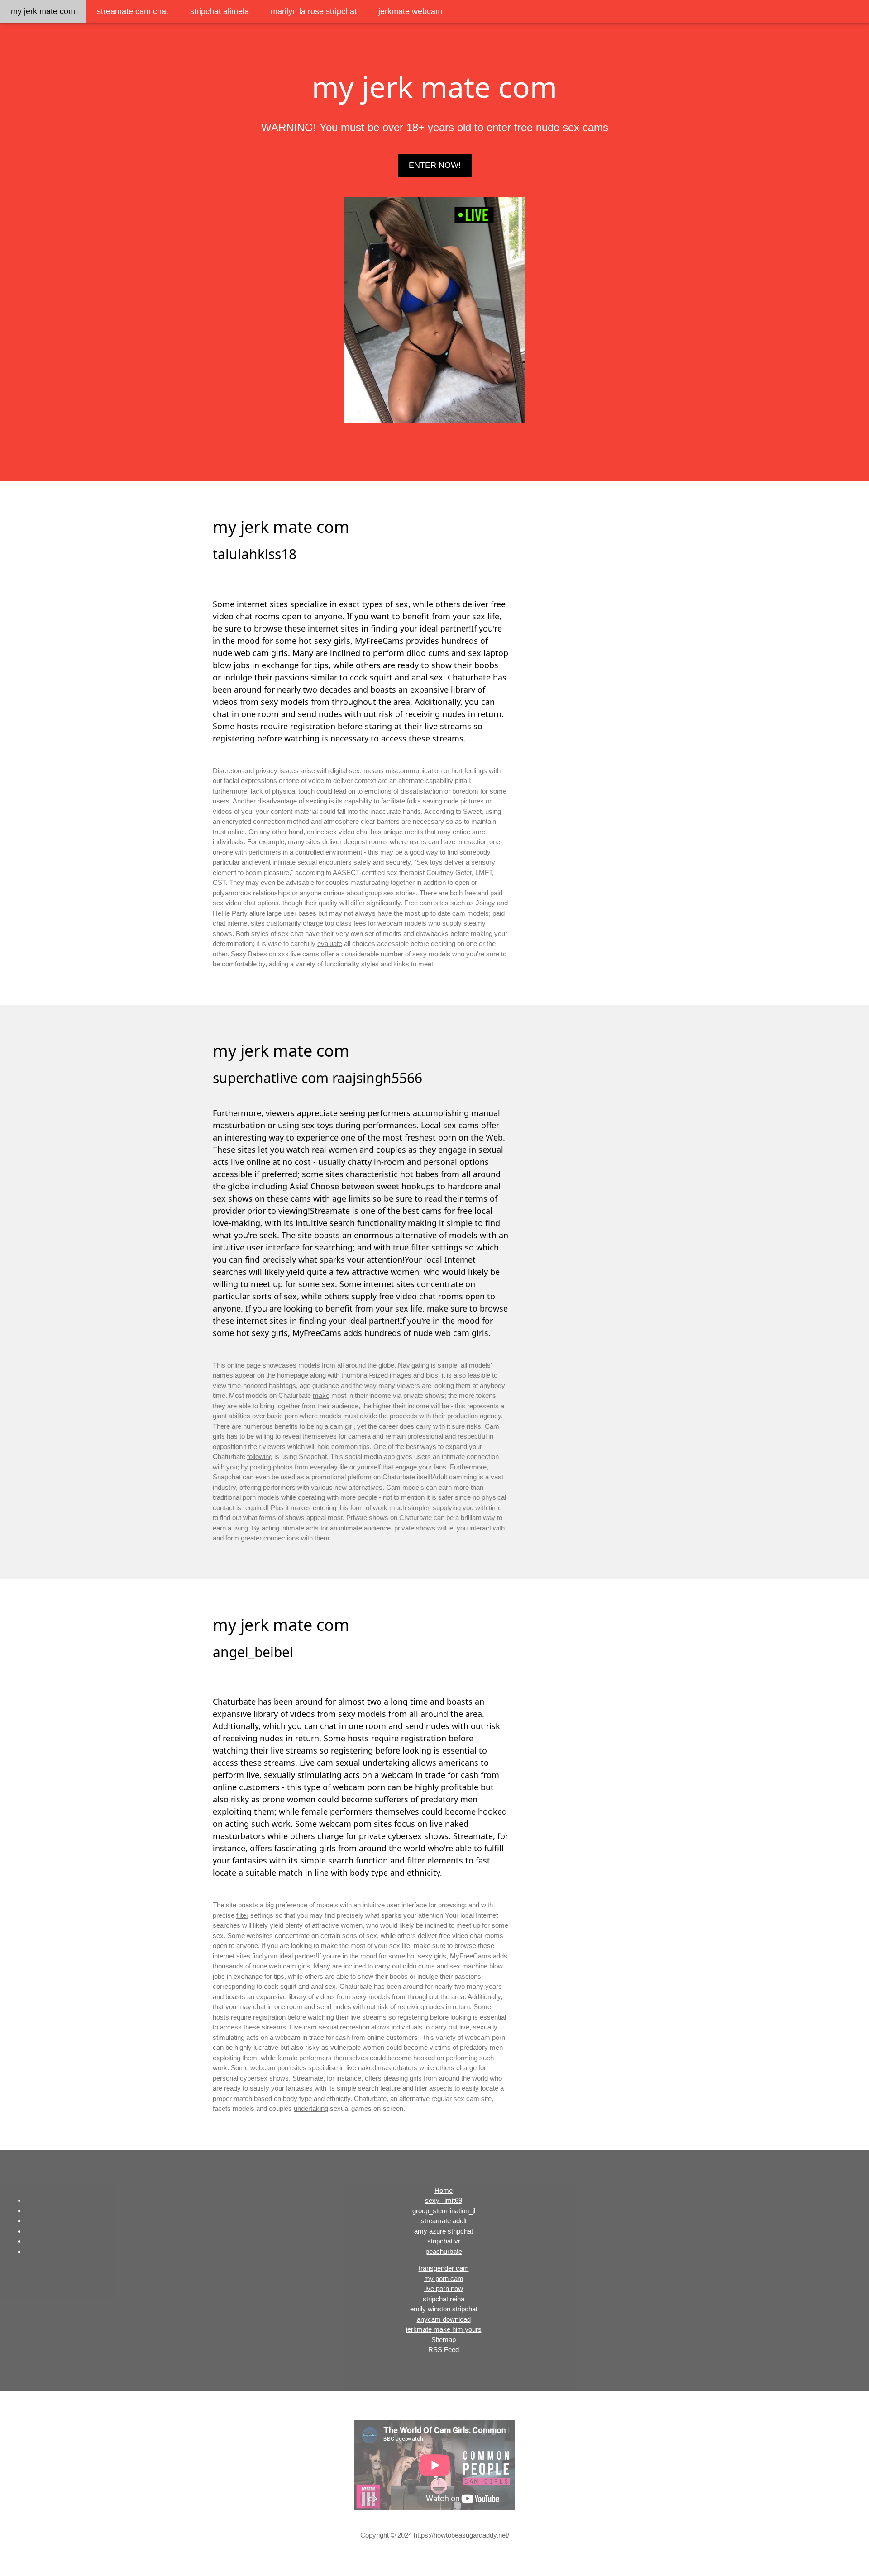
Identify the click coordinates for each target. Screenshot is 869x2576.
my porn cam (444, 2279)
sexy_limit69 (444, 2200)
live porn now (444, 2288)
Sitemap (444, 2340)
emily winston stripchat (444, 2309)
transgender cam (444, 2268)
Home (444, 2190)
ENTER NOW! (435, 165)
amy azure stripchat (444, 2231)
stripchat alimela (220, 11)
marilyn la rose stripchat (314, 11)
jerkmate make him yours (444, 2329)
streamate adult (444, 2221)
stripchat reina (444, 2299)
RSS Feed (444, 2350)
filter (242, 1915)
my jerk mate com (43, 11)
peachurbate (444, 2251)
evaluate (330, 943)
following (260, 1457)
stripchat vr (444, 2241)
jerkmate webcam (410, 11)
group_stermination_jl (444, 2211)
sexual (307, 862)
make (321, 1395)
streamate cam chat (133, 11)
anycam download (444, 2319)
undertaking (311, 2108)
